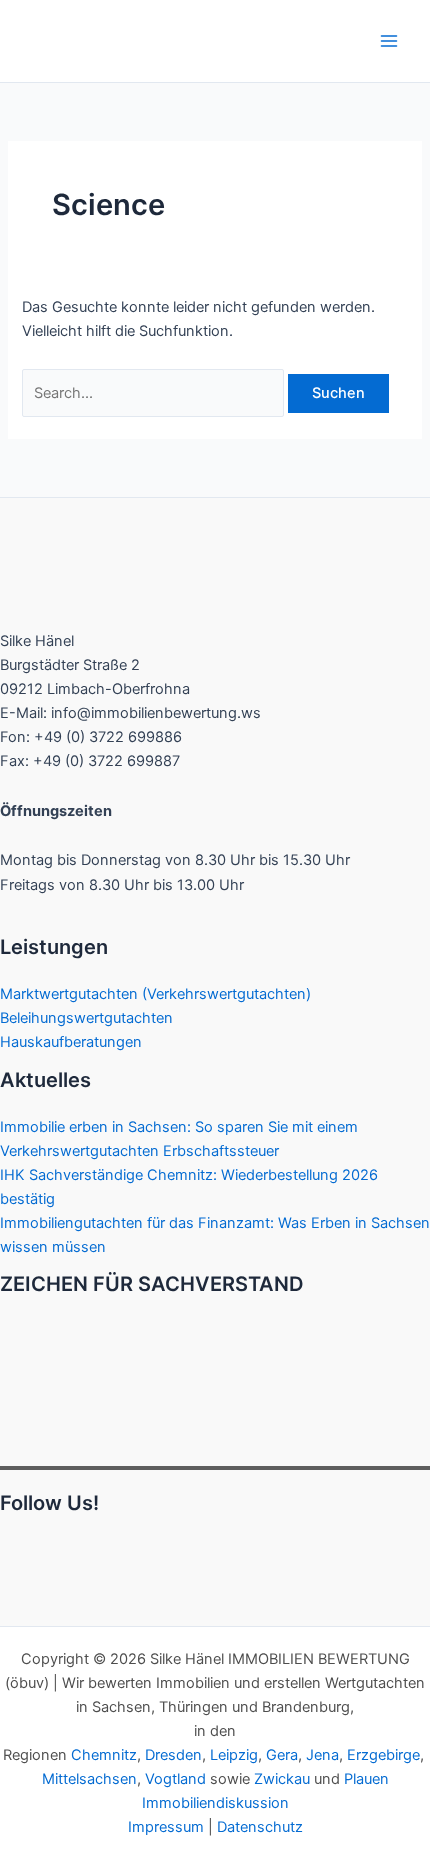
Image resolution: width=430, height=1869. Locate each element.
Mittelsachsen (89, 1779)
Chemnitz (104, 1755)
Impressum (166, 1827)
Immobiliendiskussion (215, 1803)
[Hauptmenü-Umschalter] (389, 41)
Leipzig (234, 1755)
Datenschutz (260, 1827)
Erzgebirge (383, 1755)
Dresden (173, 1755)
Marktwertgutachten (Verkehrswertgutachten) (155, 994)
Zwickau (282, 1779)
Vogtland (175, 1779)
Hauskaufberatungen (71, 1042)
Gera (282, 1755)
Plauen (366, 1779)
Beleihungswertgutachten (86, 1018)
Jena (322, 1755)
